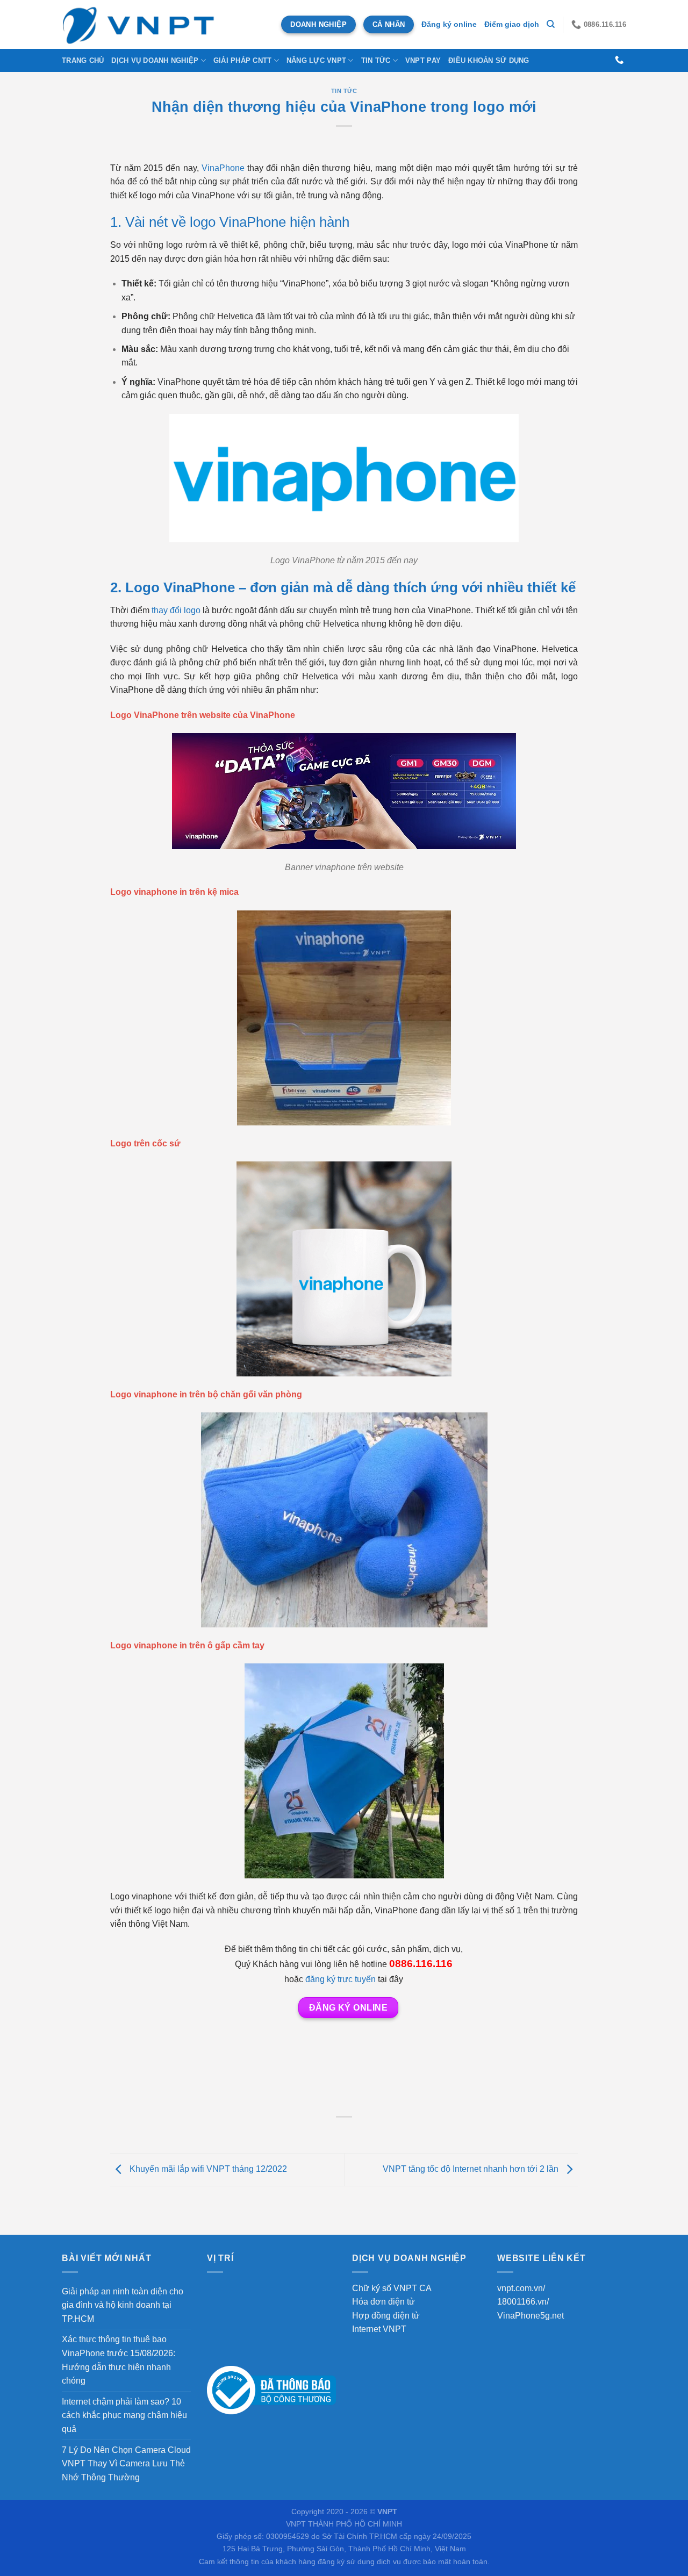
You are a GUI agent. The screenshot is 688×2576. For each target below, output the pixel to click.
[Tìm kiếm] (551, 24)
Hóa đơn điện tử (384, 2302)
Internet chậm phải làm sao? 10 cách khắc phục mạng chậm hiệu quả (124, 2415)
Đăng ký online (449, 24)
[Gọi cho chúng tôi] (619, 60)
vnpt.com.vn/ (521, 2288)
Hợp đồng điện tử (386, 2316)
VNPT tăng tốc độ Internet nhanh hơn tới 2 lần (472, 2169)
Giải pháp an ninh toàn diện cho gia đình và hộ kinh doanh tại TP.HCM (123, 2305)
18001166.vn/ (523, 2302)
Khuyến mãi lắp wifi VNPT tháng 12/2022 (207, 2169)
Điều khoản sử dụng (489, 60)
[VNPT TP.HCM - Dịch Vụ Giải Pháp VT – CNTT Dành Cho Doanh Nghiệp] (139, 24)
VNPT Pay (423, 60)
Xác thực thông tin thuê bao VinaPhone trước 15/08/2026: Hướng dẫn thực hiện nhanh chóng (119, 2360)
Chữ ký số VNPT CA (392, 2288)
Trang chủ (83, 60)
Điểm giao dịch (512, 24)
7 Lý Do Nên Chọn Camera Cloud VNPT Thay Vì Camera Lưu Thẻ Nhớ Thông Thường (126, 2464)
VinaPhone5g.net (531, 2316)
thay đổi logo (176, 610)
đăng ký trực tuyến (341, 1979)
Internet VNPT (379, 2329)
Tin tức (376, 60)
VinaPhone (223, 168)
